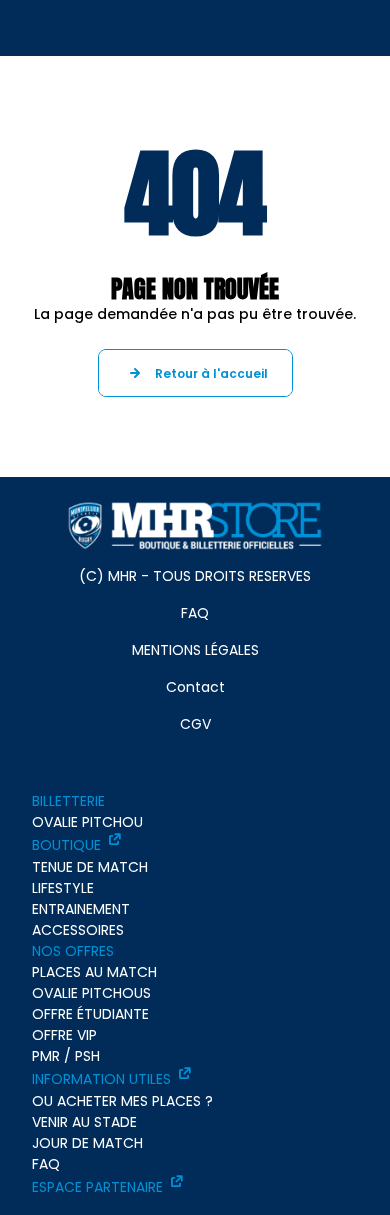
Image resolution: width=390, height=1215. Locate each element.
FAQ (195, 613)
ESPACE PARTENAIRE (97, 1187)
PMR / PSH (66, 1056)
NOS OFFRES (73, 951)
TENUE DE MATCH (90, 867)
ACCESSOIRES (78, 930)
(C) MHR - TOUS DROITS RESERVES (195, 576)
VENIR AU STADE (84, 1122)
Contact (195, 687)
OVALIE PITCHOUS (91, 993)
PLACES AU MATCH (94, 972)
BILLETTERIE (68, 801)
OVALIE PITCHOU (87, 822)
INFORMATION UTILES (101, 1079)
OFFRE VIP (64, 1035)
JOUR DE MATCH (87, 1143)
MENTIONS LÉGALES (195, 650)
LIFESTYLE (63, 888)
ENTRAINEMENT (81, 909)
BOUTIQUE (66, 845)
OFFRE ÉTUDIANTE (90, 1014)
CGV (195, 724)
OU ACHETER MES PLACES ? (122, 1101)
